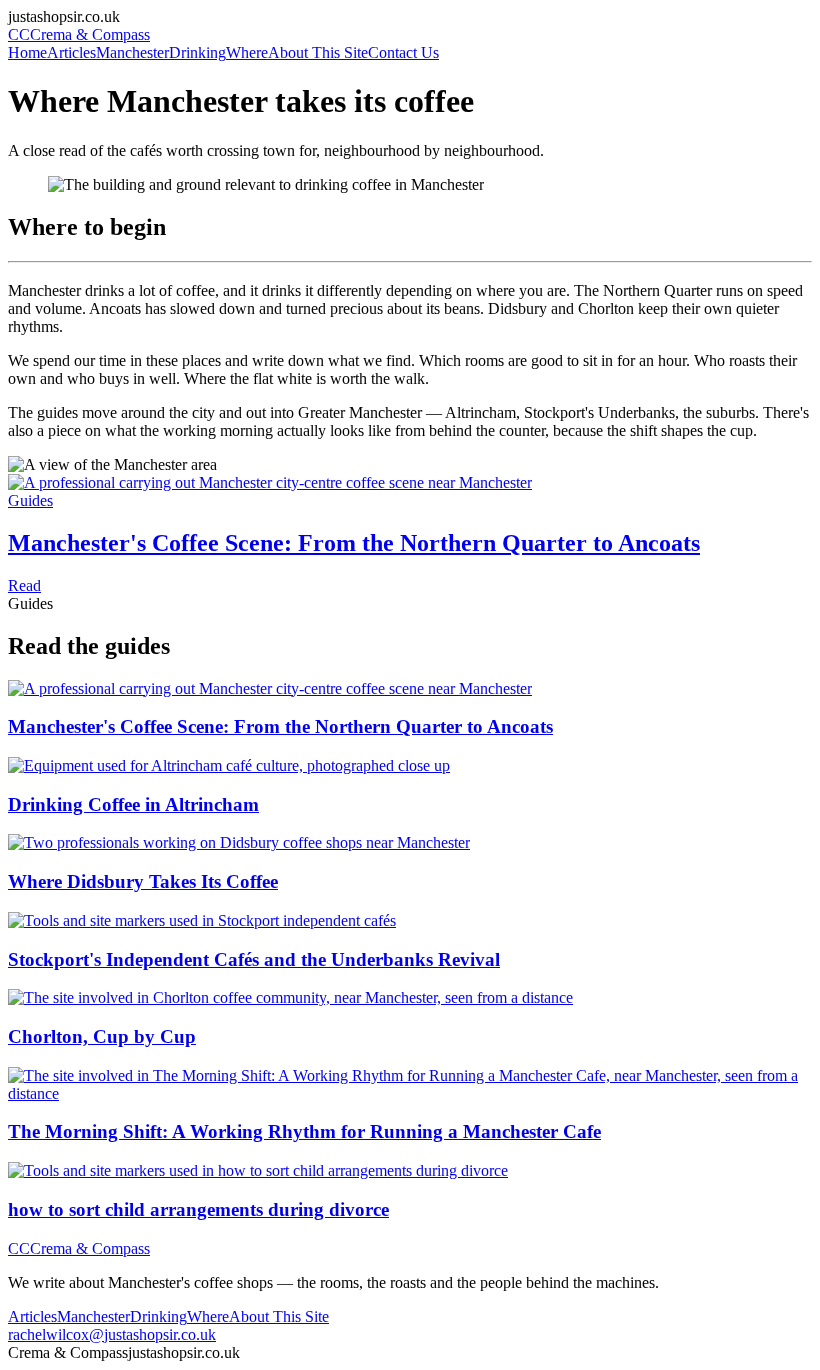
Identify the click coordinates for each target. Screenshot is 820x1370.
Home (27, 52)
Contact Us (403, 52)
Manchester (132, 52)
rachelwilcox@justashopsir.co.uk (112, 1334)
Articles (71, 52)
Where (247, 52)
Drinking (197, 52)
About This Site (318, 52)
